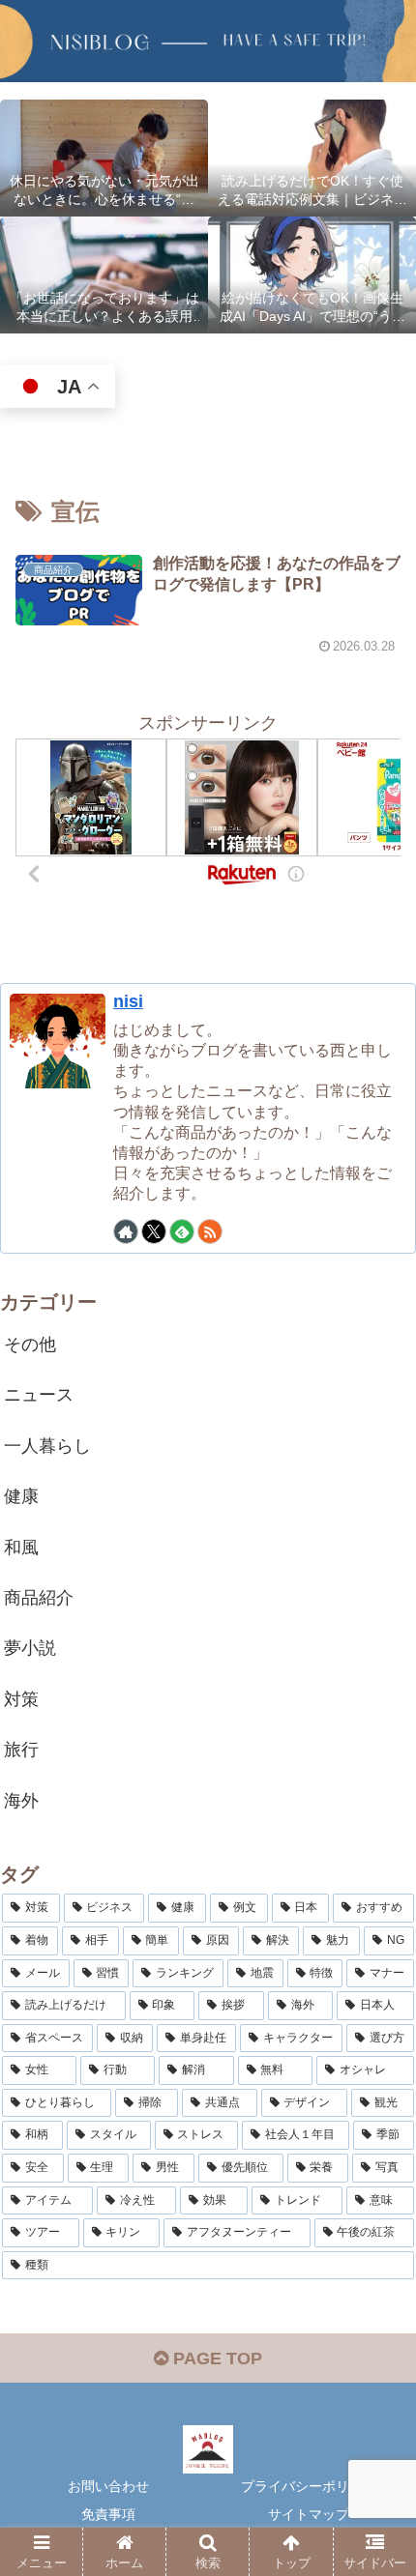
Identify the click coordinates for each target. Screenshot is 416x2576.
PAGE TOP (215, 2359)
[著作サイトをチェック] (126, 1231)
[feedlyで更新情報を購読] (182, 1231)
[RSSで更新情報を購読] (210, 1231)
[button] (376, 2460)
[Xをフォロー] (154, 1231)
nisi (128, 1001)
